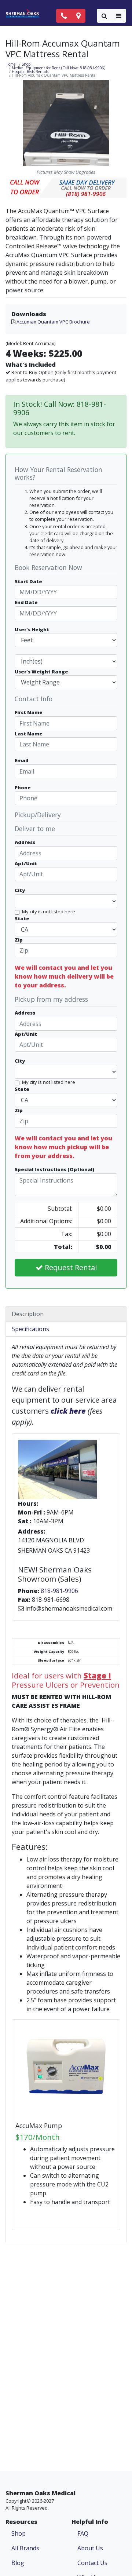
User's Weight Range (41, 672)
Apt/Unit (26, 863)
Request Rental (70, 1267)
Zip (19, 940)
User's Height (32, 629)
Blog (18, 2563)
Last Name (29, 734)
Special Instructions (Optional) (54, 1169)
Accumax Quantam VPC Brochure (53, 322)
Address (25, 842)
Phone (23, 788)
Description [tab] (28, 1314)
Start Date (28, 581)
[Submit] (104, 16)
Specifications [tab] (30, 1329)
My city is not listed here (49, 911)
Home (10, 64)
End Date (26, 602)
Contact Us (92, 2563)
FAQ (83, 2533)
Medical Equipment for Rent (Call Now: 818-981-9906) (58, 68)
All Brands (25, 2548)
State (22, 918)
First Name (29, 712)
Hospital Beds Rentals (30, 72)
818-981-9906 (59, 1591)
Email (21, 760)
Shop (26, 64)
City (20, 890)
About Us (90, 2548)
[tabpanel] (66, 1789)
